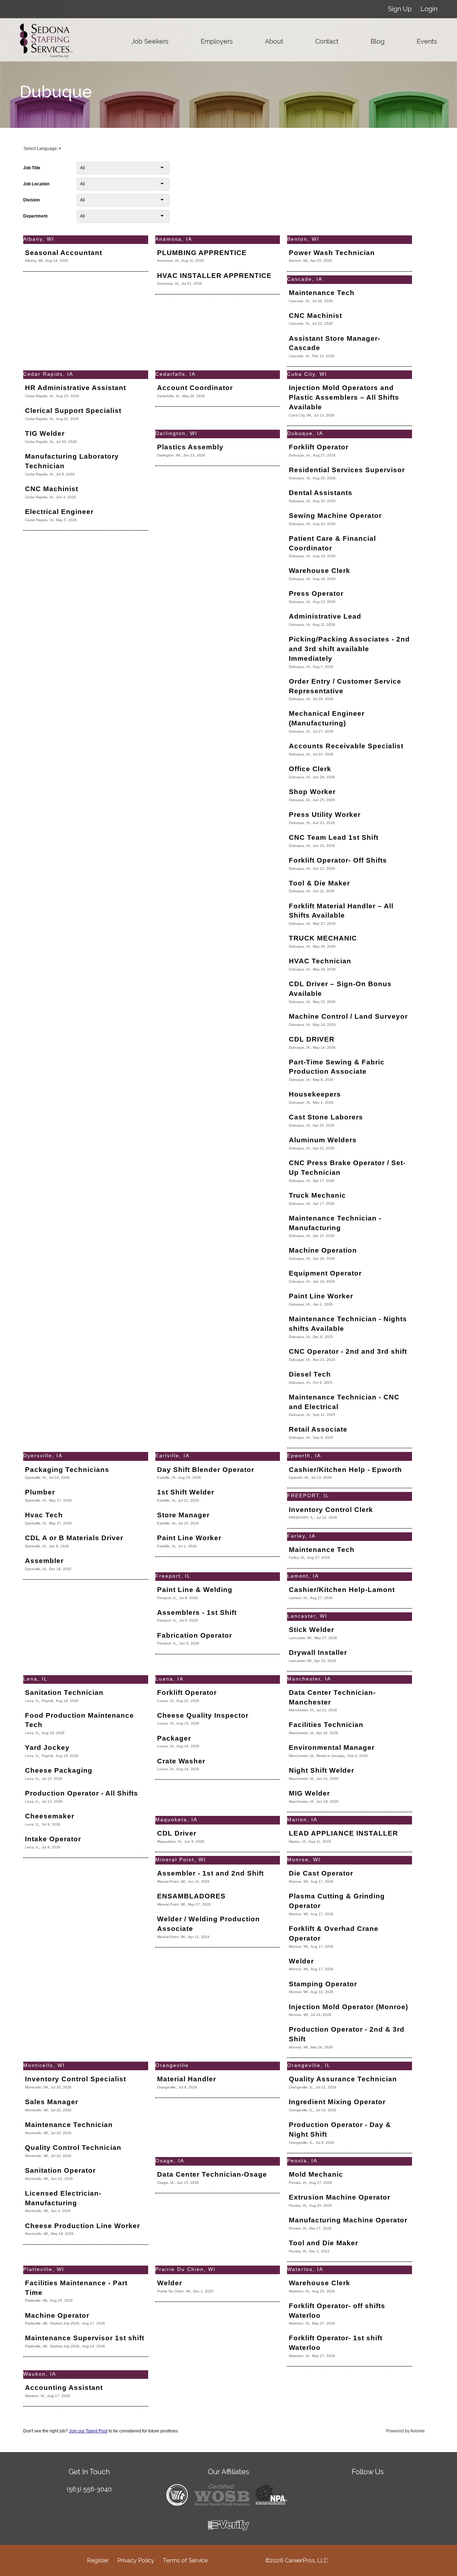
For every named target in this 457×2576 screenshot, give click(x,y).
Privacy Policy (136, 2560)
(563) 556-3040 (89, 2489)
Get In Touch (89, 2472)
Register (98, 2560)
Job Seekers (150, 41)
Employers (217, 41)
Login (429, 9)
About (274, 41)
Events (427, 41)
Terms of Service (185, 2560)
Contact (327, 41)
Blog (378, 41)
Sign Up (400, 9)
